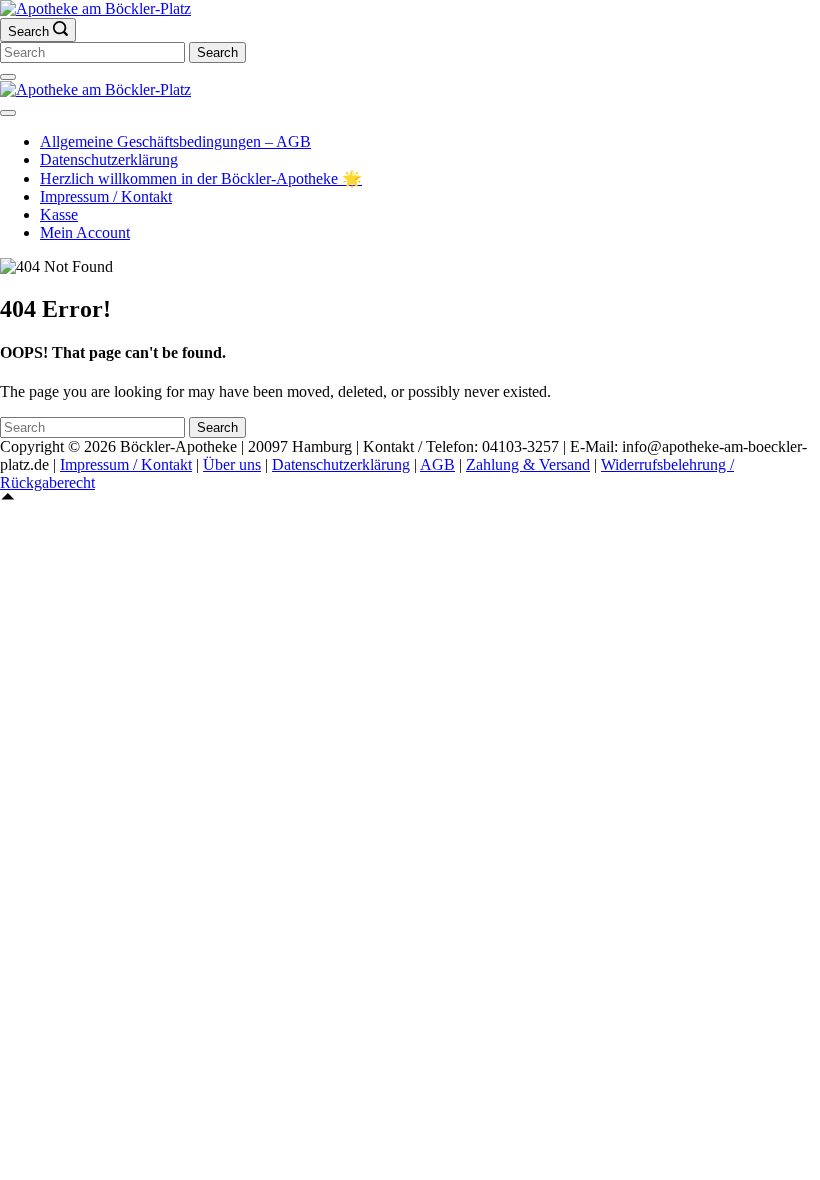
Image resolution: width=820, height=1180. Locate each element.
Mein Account (85, 232)
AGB (437, 464)
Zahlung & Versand (528, 464)
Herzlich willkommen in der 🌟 (201, 178)
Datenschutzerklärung (109, 159)
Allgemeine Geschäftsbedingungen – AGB (175, 141)
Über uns (232, 464)
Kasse (59, 214)
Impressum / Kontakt (106, 196)
